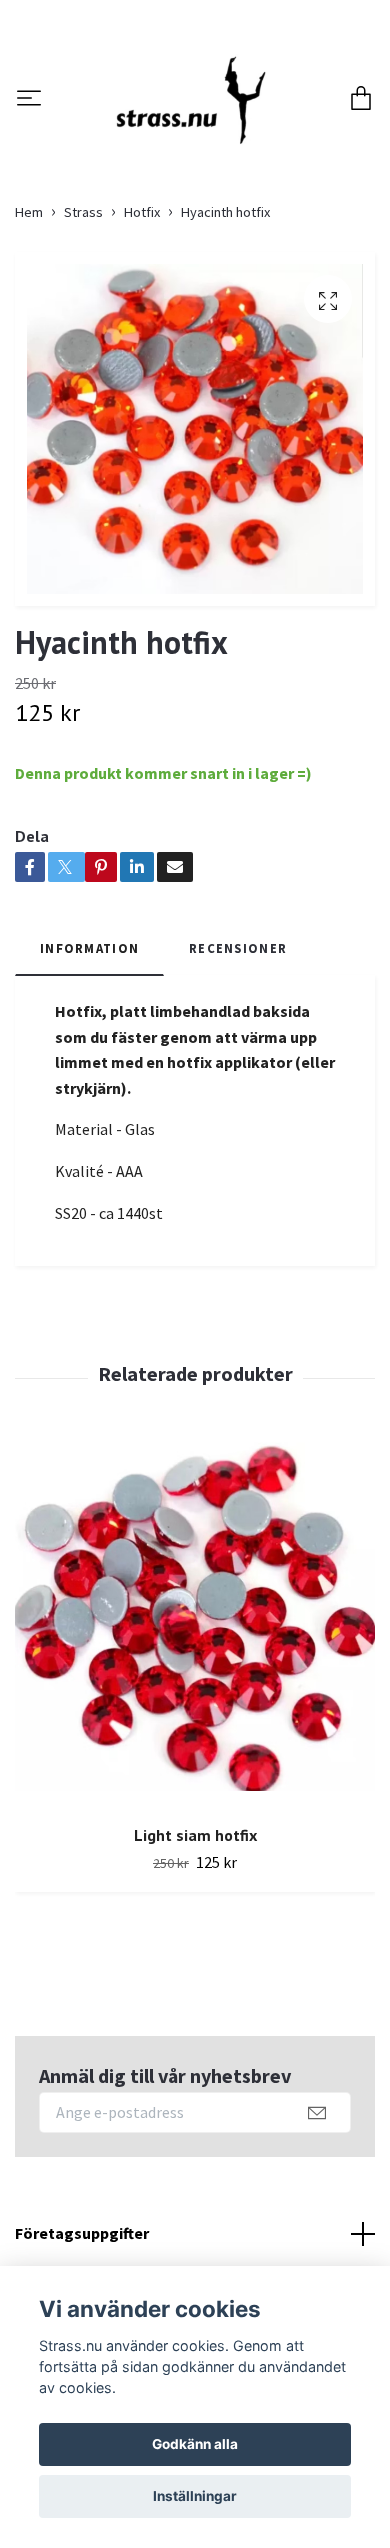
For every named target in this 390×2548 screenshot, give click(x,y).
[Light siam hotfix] (195, 1738)
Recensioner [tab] (238, 1064)
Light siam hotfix (195, 1952)
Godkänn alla (195, 2444)
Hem (29, 329)
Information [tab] (89, 1064)
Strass (83, 329)
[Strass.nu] (211, 144)
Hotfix (142, 329)
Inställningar (195, 2496)
